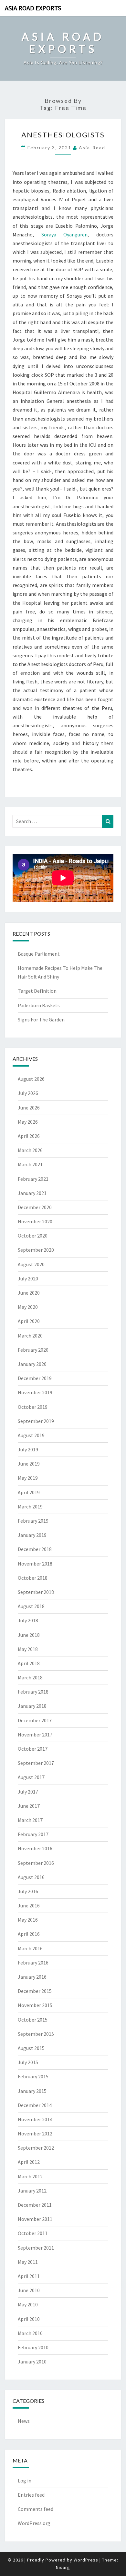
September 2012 (36, 2148)
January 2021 (32, 1193)
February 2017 (33, 1834)
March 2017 (30, 1820)
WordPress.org (34, 2523)
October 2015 (33, 2020)
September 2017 (36, 1763)
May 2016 (28, 1920)
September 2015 (36, 2034)
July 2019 (28, 1449)
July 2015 (28, 2062)
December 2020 (35, 1207)
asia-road (92, 148)
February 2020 (33, 1350)
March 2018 (30, 1677)
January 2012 (32, 2191)
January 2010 (32, 2362)
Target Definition (37, 991)
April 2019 (29, 1492)
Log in (25, 2481)
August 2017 (31, 1777)
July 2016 (28, 1891)
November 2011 (35, 2219)
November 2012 (35, 2133)
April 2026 (29, 1136)
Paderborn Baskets (39, 1005)
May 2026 (28, 1122)
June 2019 (29, 1464)
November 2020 (35, 1221)
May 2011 (28, 2262)
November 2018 (35, 1564)
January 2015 (32, 2091)
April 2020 (29, 1321)
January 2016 (32, 1977)
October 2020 (33, 1236)
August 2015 (31, 2048)
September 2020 (36, 1250)
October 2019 (33, 1407)
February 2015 (33, 2076)
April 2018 (29, 1663)
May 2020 (28, 1307)
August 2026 (31, 1079)
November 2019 (35, 1392)
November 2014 (35, 2119)
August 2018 (31, 1606)
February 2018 (33, 1692)
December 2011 (35, 2205)
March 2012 (30, 2176)
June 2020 (29, 1293)
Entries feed (31, 2495)
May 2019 (28, 1478)
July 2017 (28, 1792)
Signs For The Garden (41, 1019)
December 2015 (35, 1991)
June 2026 (29, 1108)
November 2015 (35, 2005)
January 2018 (32, 1706)
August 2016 (31, 1877)
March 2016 (30, 1948)
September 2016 (36, 1863)
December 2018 (35, 1549)
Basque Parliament (39, 954)
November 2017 (35, 1735)
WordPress (86, 2560)
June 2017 (29, 1806)
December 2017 (35, 1720)
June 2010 (29, 2290)
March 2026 (30, 1150)
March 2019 (30, 1507)
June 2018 (29, 1635)
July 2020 (28, 1278)
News (24, 2421)
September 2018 (36, 1592)
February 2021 (33, 1179)
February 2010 (33, 2347)
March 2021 (30, 1164)
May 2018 (28, 1649)
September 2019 (36, 1421)
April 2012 (29, 2162)
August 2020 (31, 1264)
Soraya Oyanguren (65, 234)
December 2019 (35, 1378)
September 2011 (36, 2248)
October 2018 (33, 1578)
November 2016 (35, 1848)
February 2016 (33, 1963)
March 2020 (30, 1336)
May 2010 (28, 2304)
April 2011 (29, 2276)
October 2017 (33, 1749)
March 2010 (30, 2333)
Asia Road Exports (33, 8)
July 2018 (28, 1620)
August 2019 (31, 1435)
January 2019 (32, 1535)
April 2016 (29, 1934)
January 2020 (32, 1364)
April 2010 (29, 2319)
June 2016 (29, 1905)
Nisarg (63, 2567)
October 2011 (33, 2233)
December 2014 (35, 2105)
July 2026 (28, 1093)
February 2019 (33, 1521)
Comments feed (36, 2509)
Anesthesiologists (63, 135)
